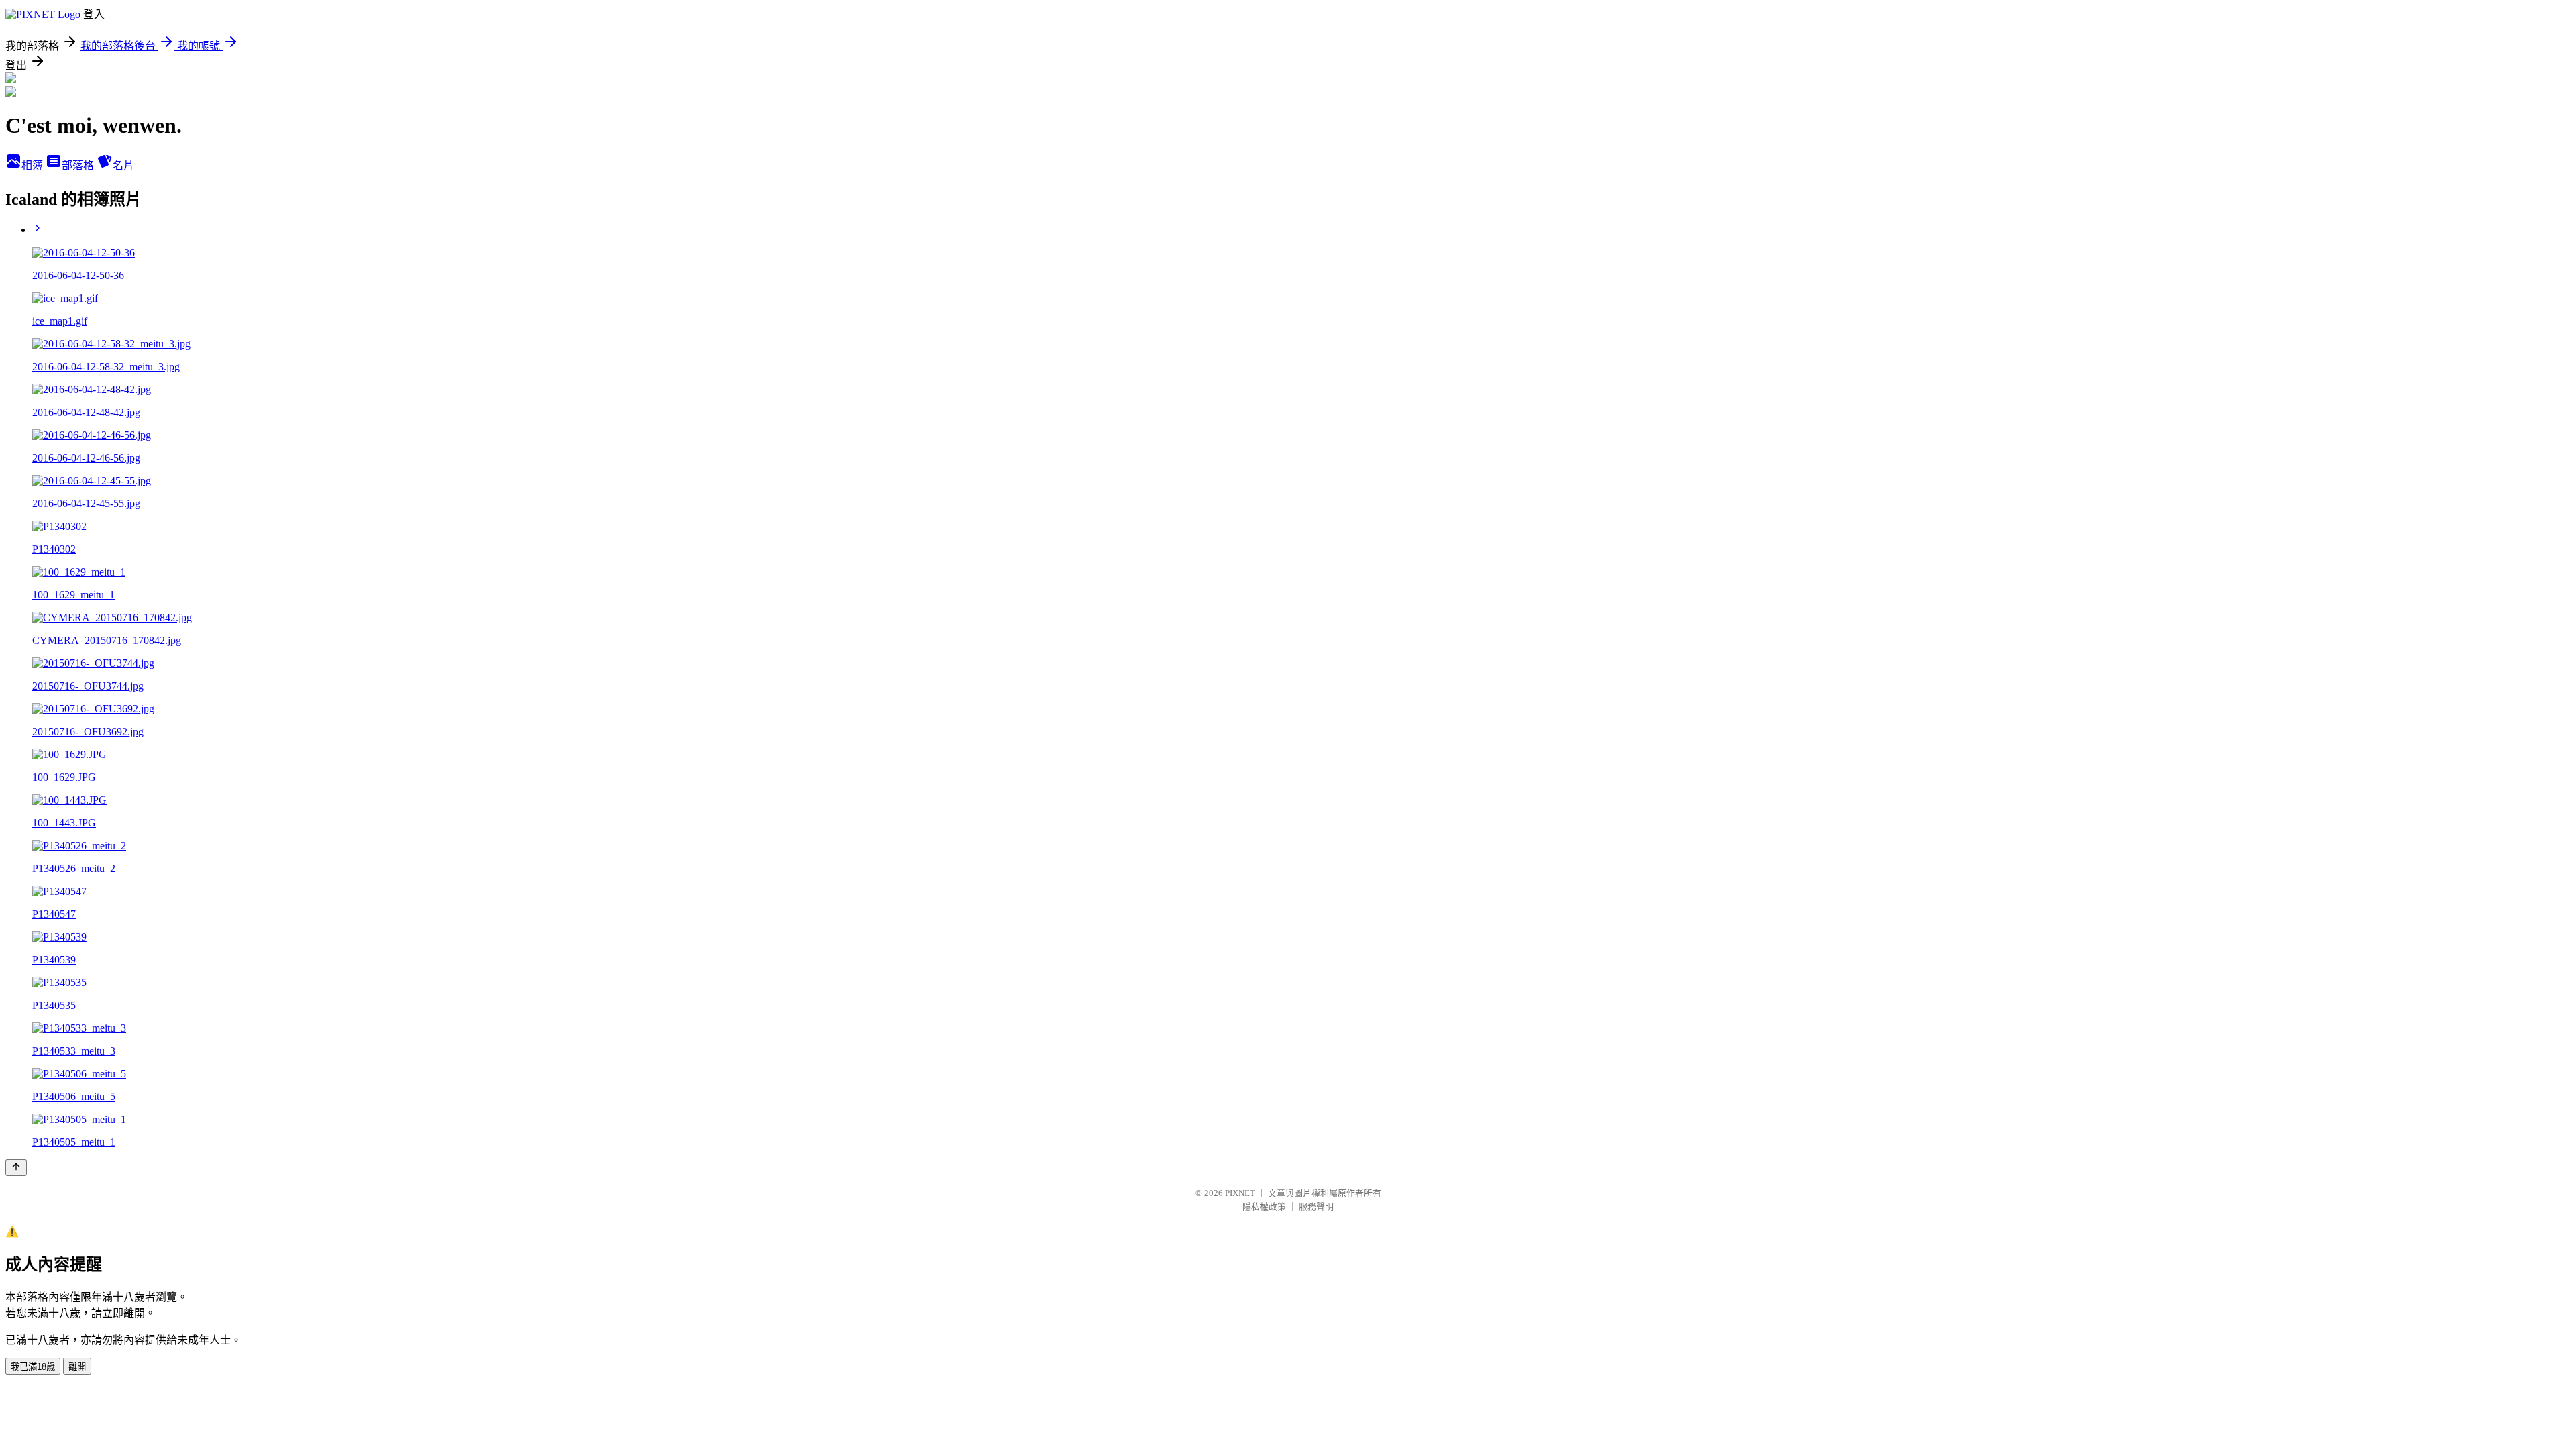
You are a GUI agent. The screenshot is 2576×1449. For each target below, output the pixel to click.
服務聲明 (1316, 1206)
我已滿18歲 (33, 1367)
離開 (77, 1367)
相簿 (34, 165)
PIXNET (1240, 1193)
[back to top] (16, 1168)
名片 (123, 165)
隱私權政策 (1264, 1206)
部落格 (79, 165)
